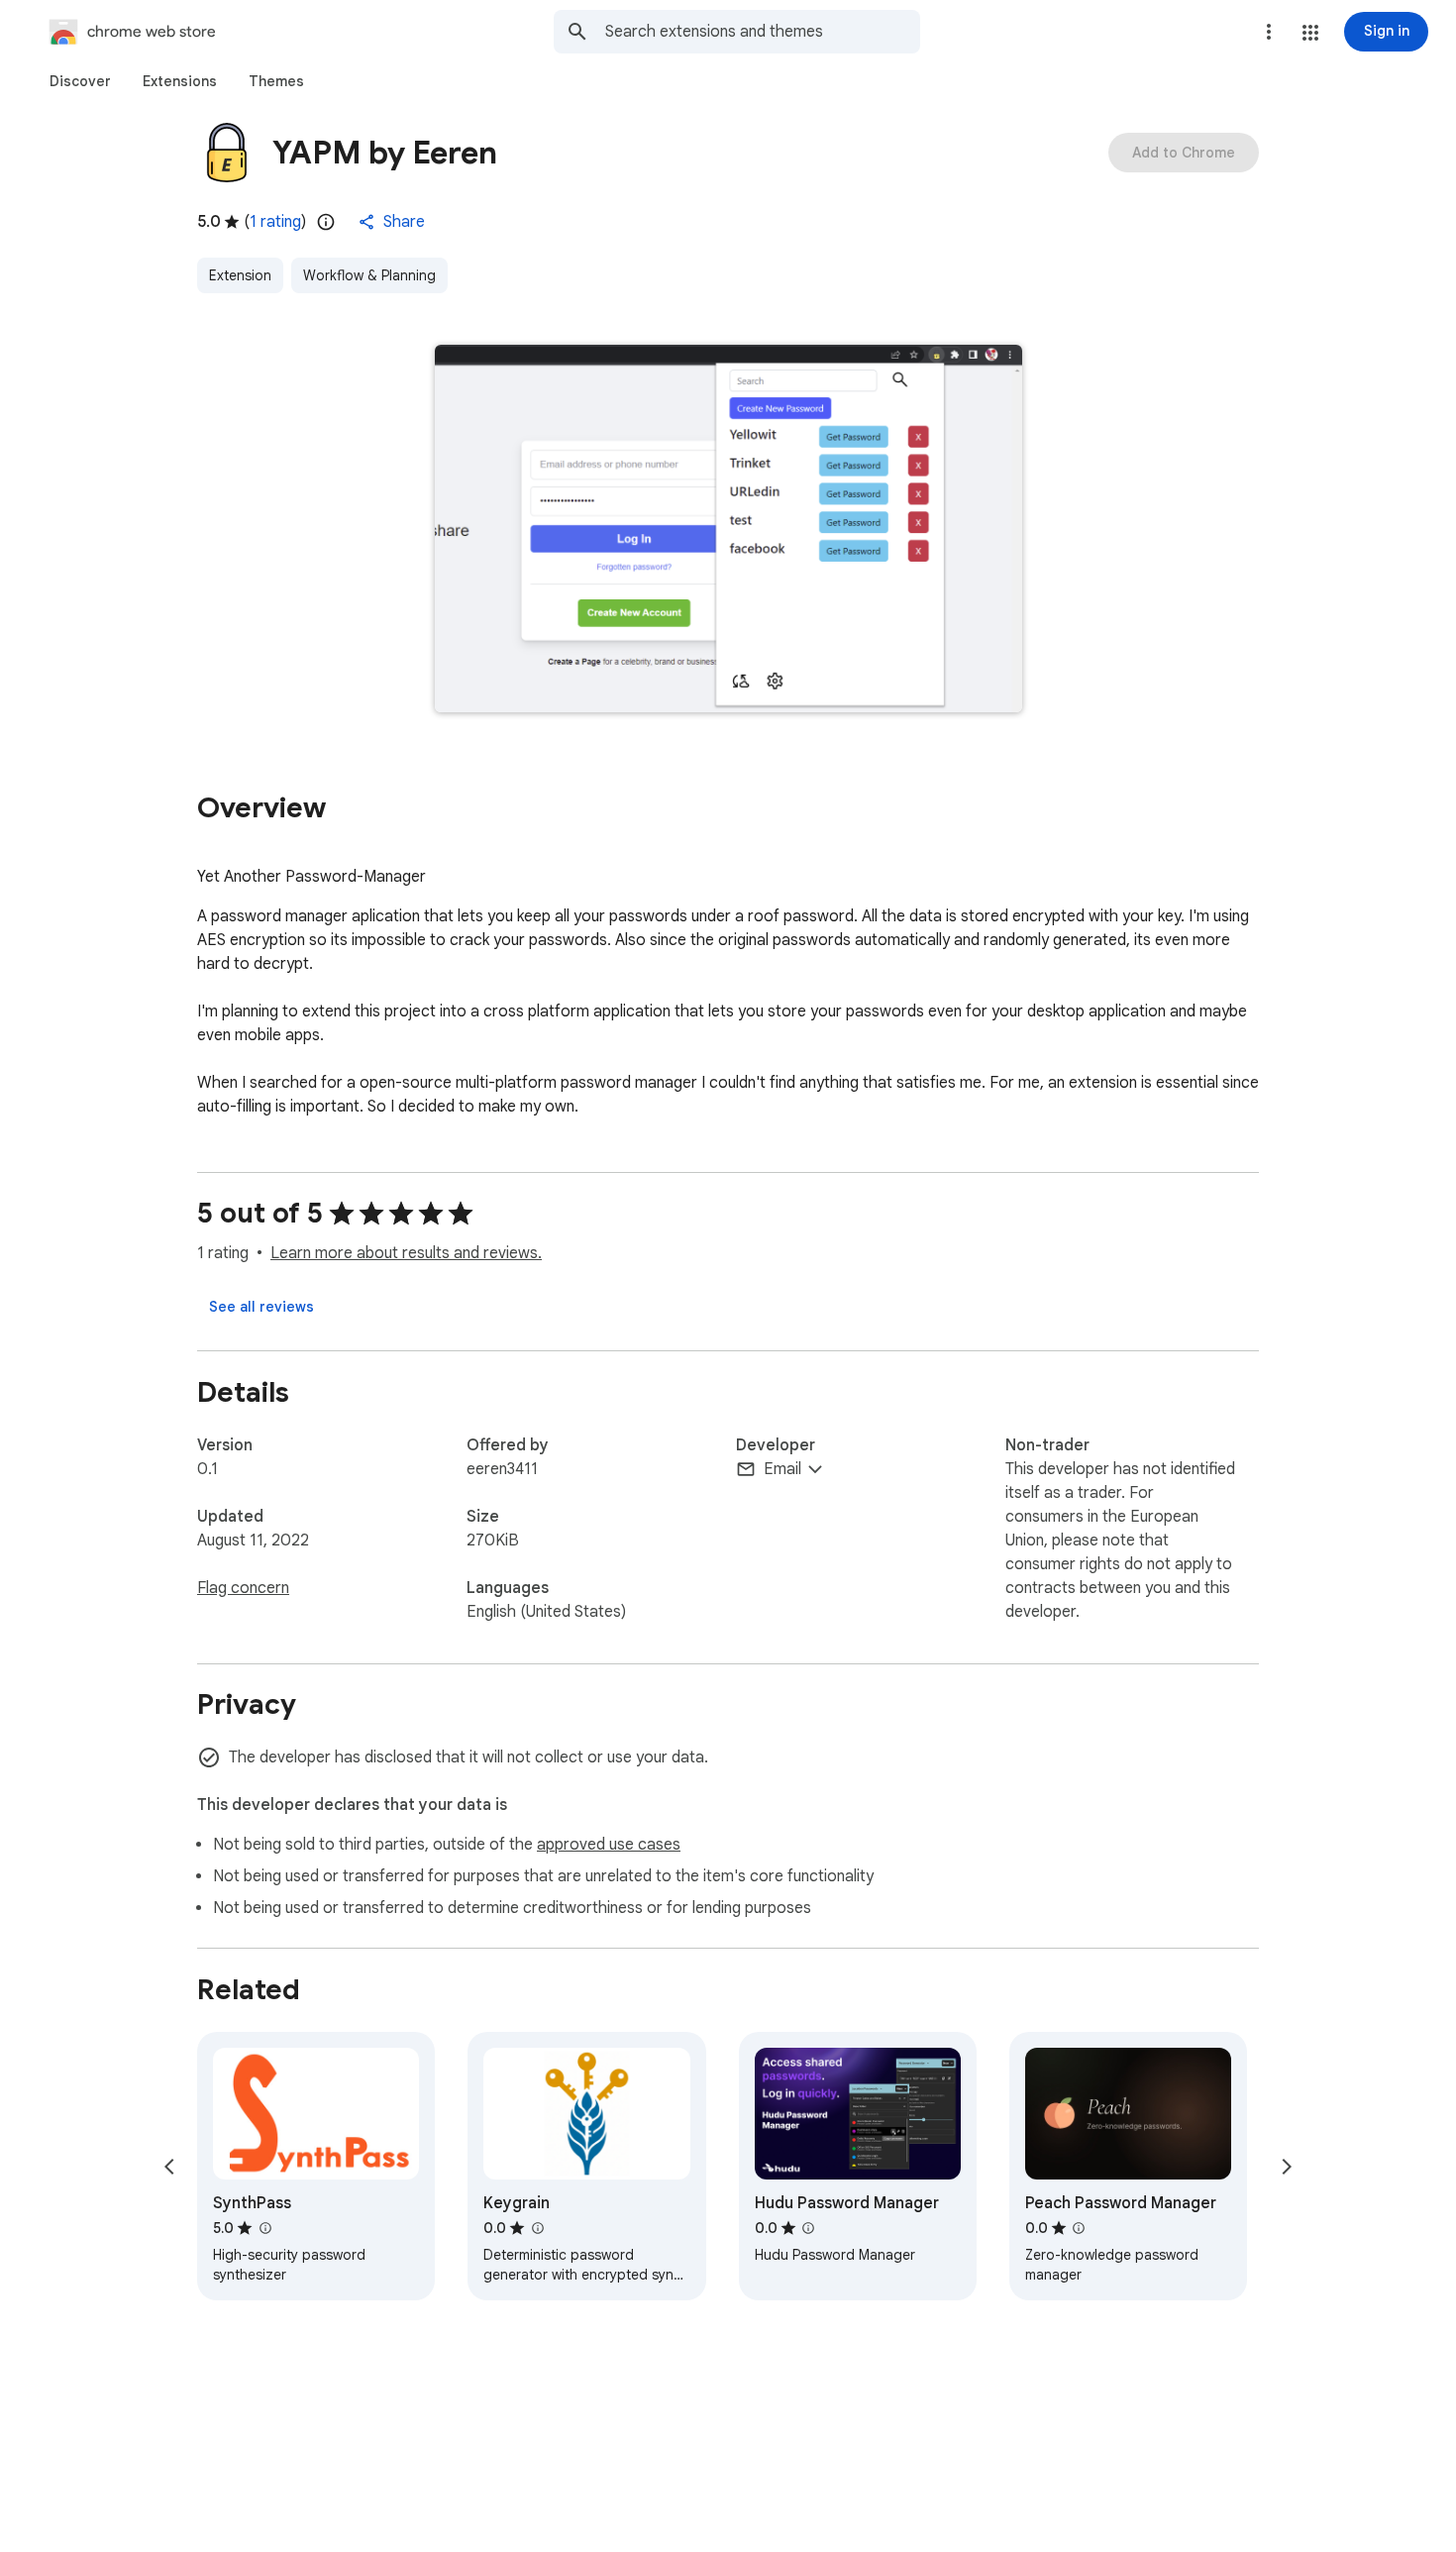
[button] (1310, 33)
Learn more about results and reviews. (406, 1253)
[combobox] (763, 32)
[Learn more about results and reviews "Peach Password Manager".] (1079, 2228)
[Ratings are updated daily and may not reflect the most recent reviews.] (326, 222)
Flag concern (243, 1588)
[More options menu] (1269, 32)
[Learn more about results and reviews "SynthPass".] (264, 2228)
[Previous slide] (169, 2167)
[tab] (80, 81)
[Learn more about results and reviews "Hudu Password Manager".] (808, 2228)
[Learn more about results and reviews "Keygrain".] (537, 2228)
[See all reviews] (261, 1307)
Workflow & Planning (369, 275)
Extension (240, 275)
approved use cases (609, 1845)
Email (782, 1469)
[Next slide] (1287, 2167)
